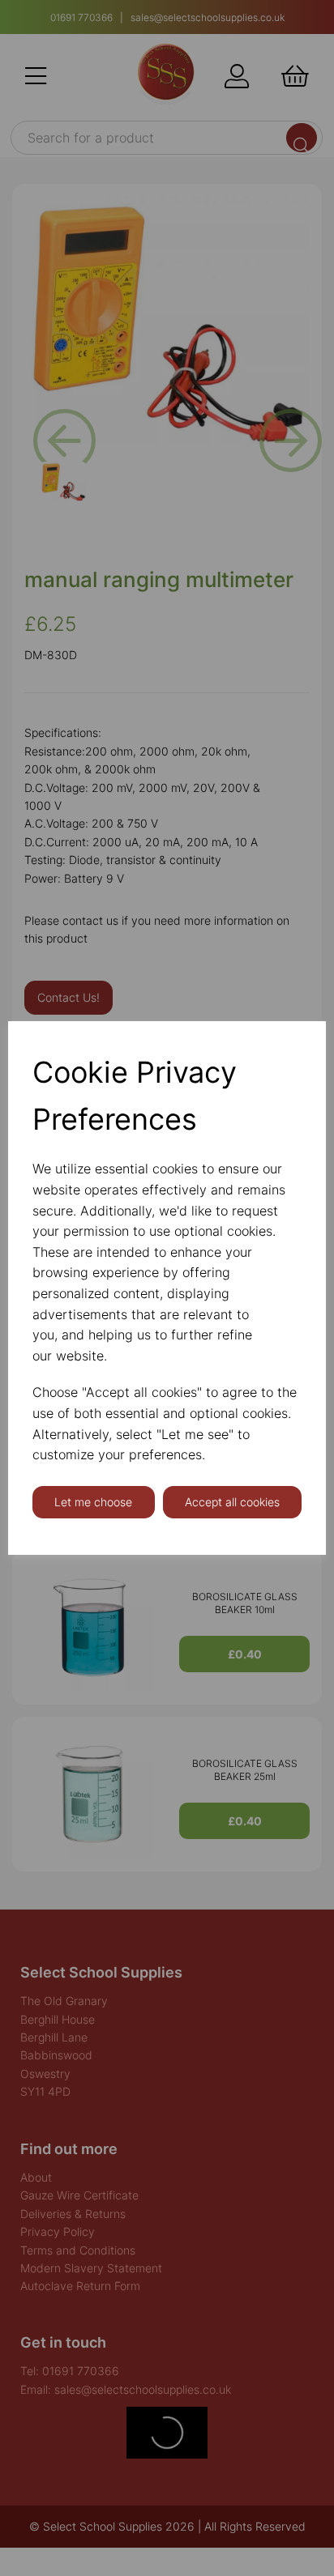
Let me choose (93, 1502)
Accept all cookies (232, 1502)
